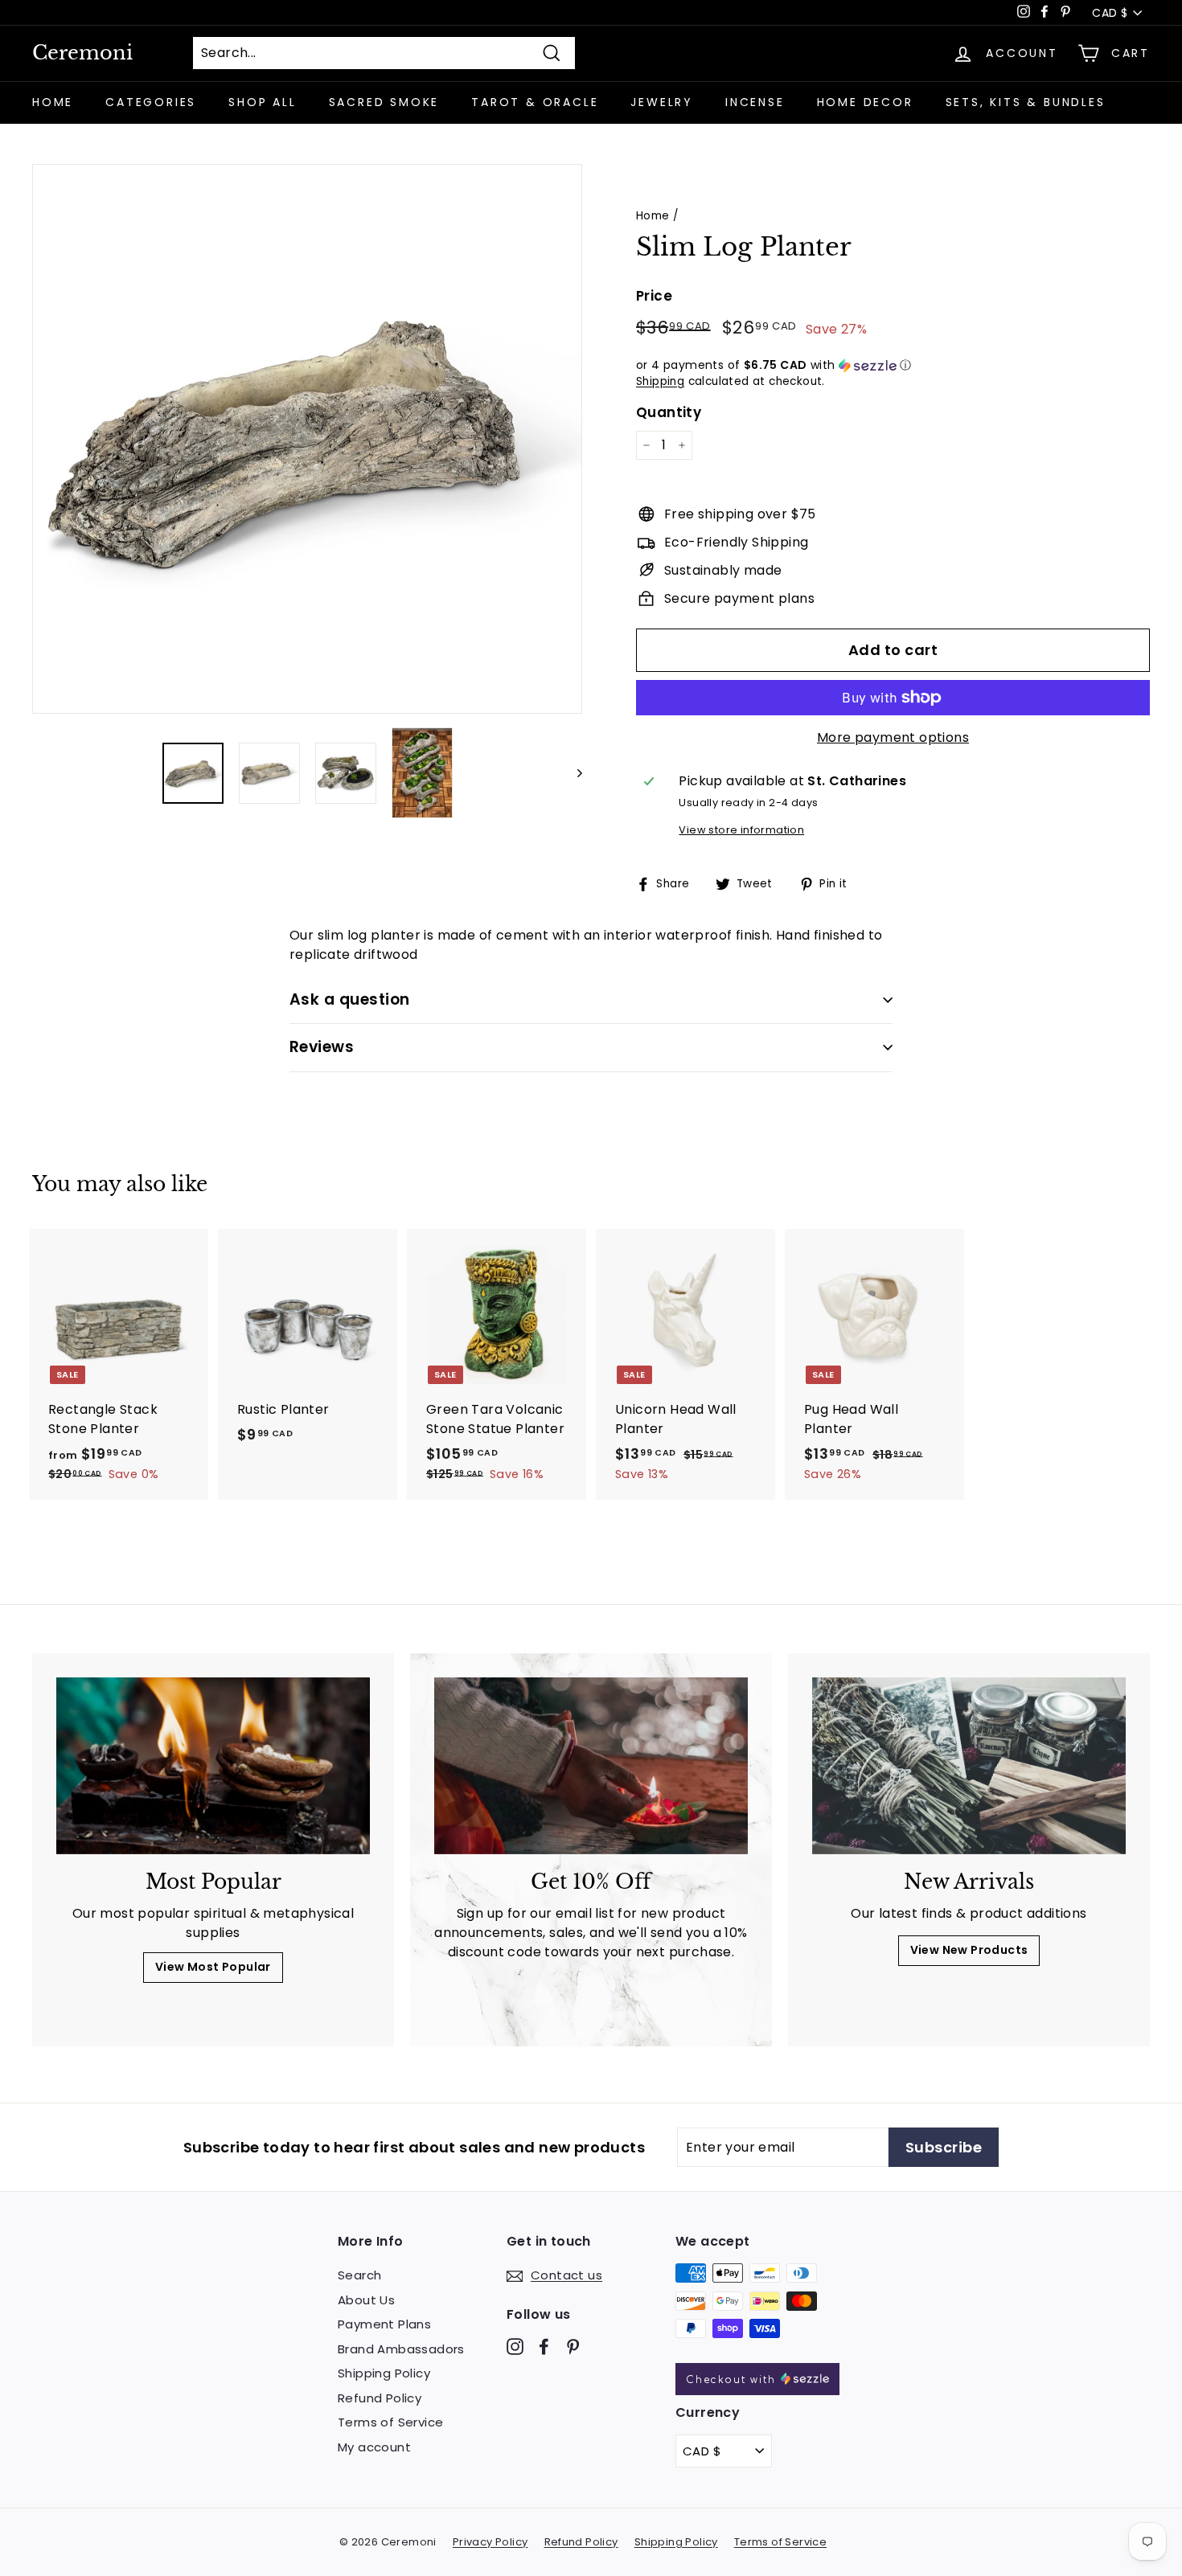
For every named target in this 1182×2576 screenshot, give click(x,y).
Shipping (660, 381)
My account (374, 2447)
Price (654, 296)
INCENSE (755, 102)
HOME (53, 102)
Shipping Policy (384, 2373)
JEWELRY (662, 102)
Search (359, 2275)
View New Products (969, 1950)
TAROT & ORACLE (535, 102)
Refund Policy (380, 2398)
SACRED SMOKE (384, 102)
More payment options (893, 737)
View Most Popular (213, 1967)
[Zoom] (307, 439)
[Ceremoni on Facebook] (544, 2346)
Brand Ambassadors (401, 2349)
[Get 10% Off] (591, 1765)
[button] (893, 365)
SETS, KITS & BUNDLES (1026, 102)
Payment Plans (384, 2324)
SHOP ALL (262, 102)
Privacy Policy (490, 2542)
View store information (741, 830)
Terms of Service (390, 2422)
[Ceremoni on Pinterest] (573, 2346)
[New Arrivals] (969, 1765)
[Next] (572, 773)
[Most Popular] (213, 1765)
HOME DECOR (865, 102)
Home (653, 216)
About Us (366, 2300)
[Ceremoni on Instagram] (515, 2346)
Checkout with (733, 2380)
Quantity (669, 412)
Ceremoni (82, 53)
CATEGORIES (151, 102)
